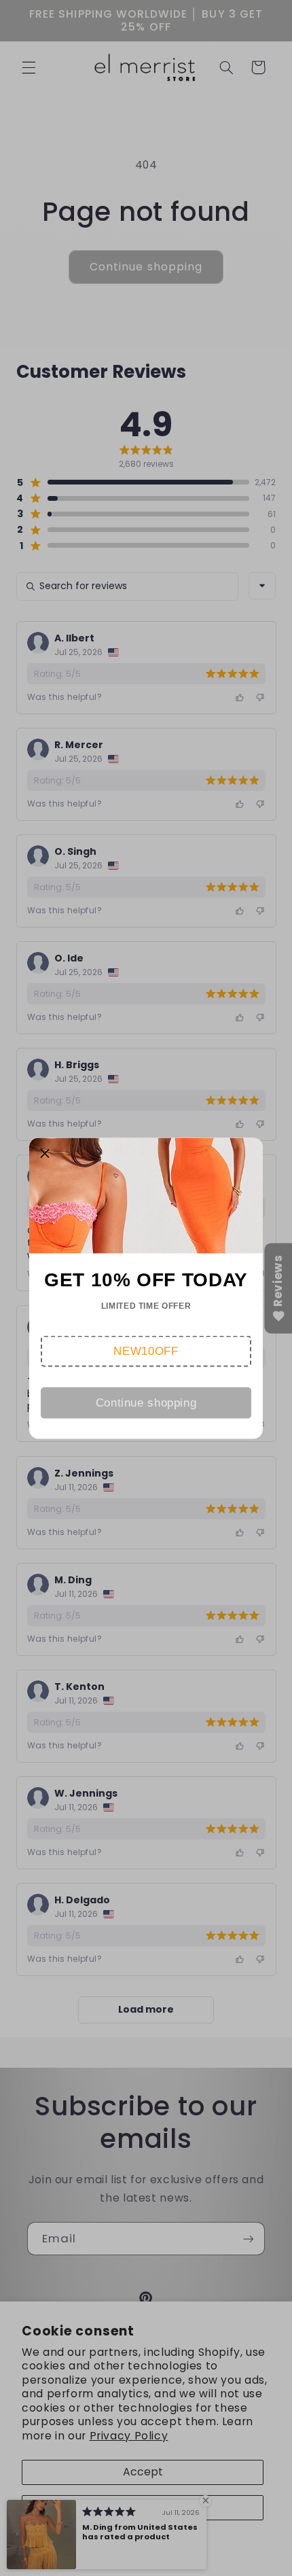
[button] (146, 1351)
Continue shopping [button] (146, 1402)
